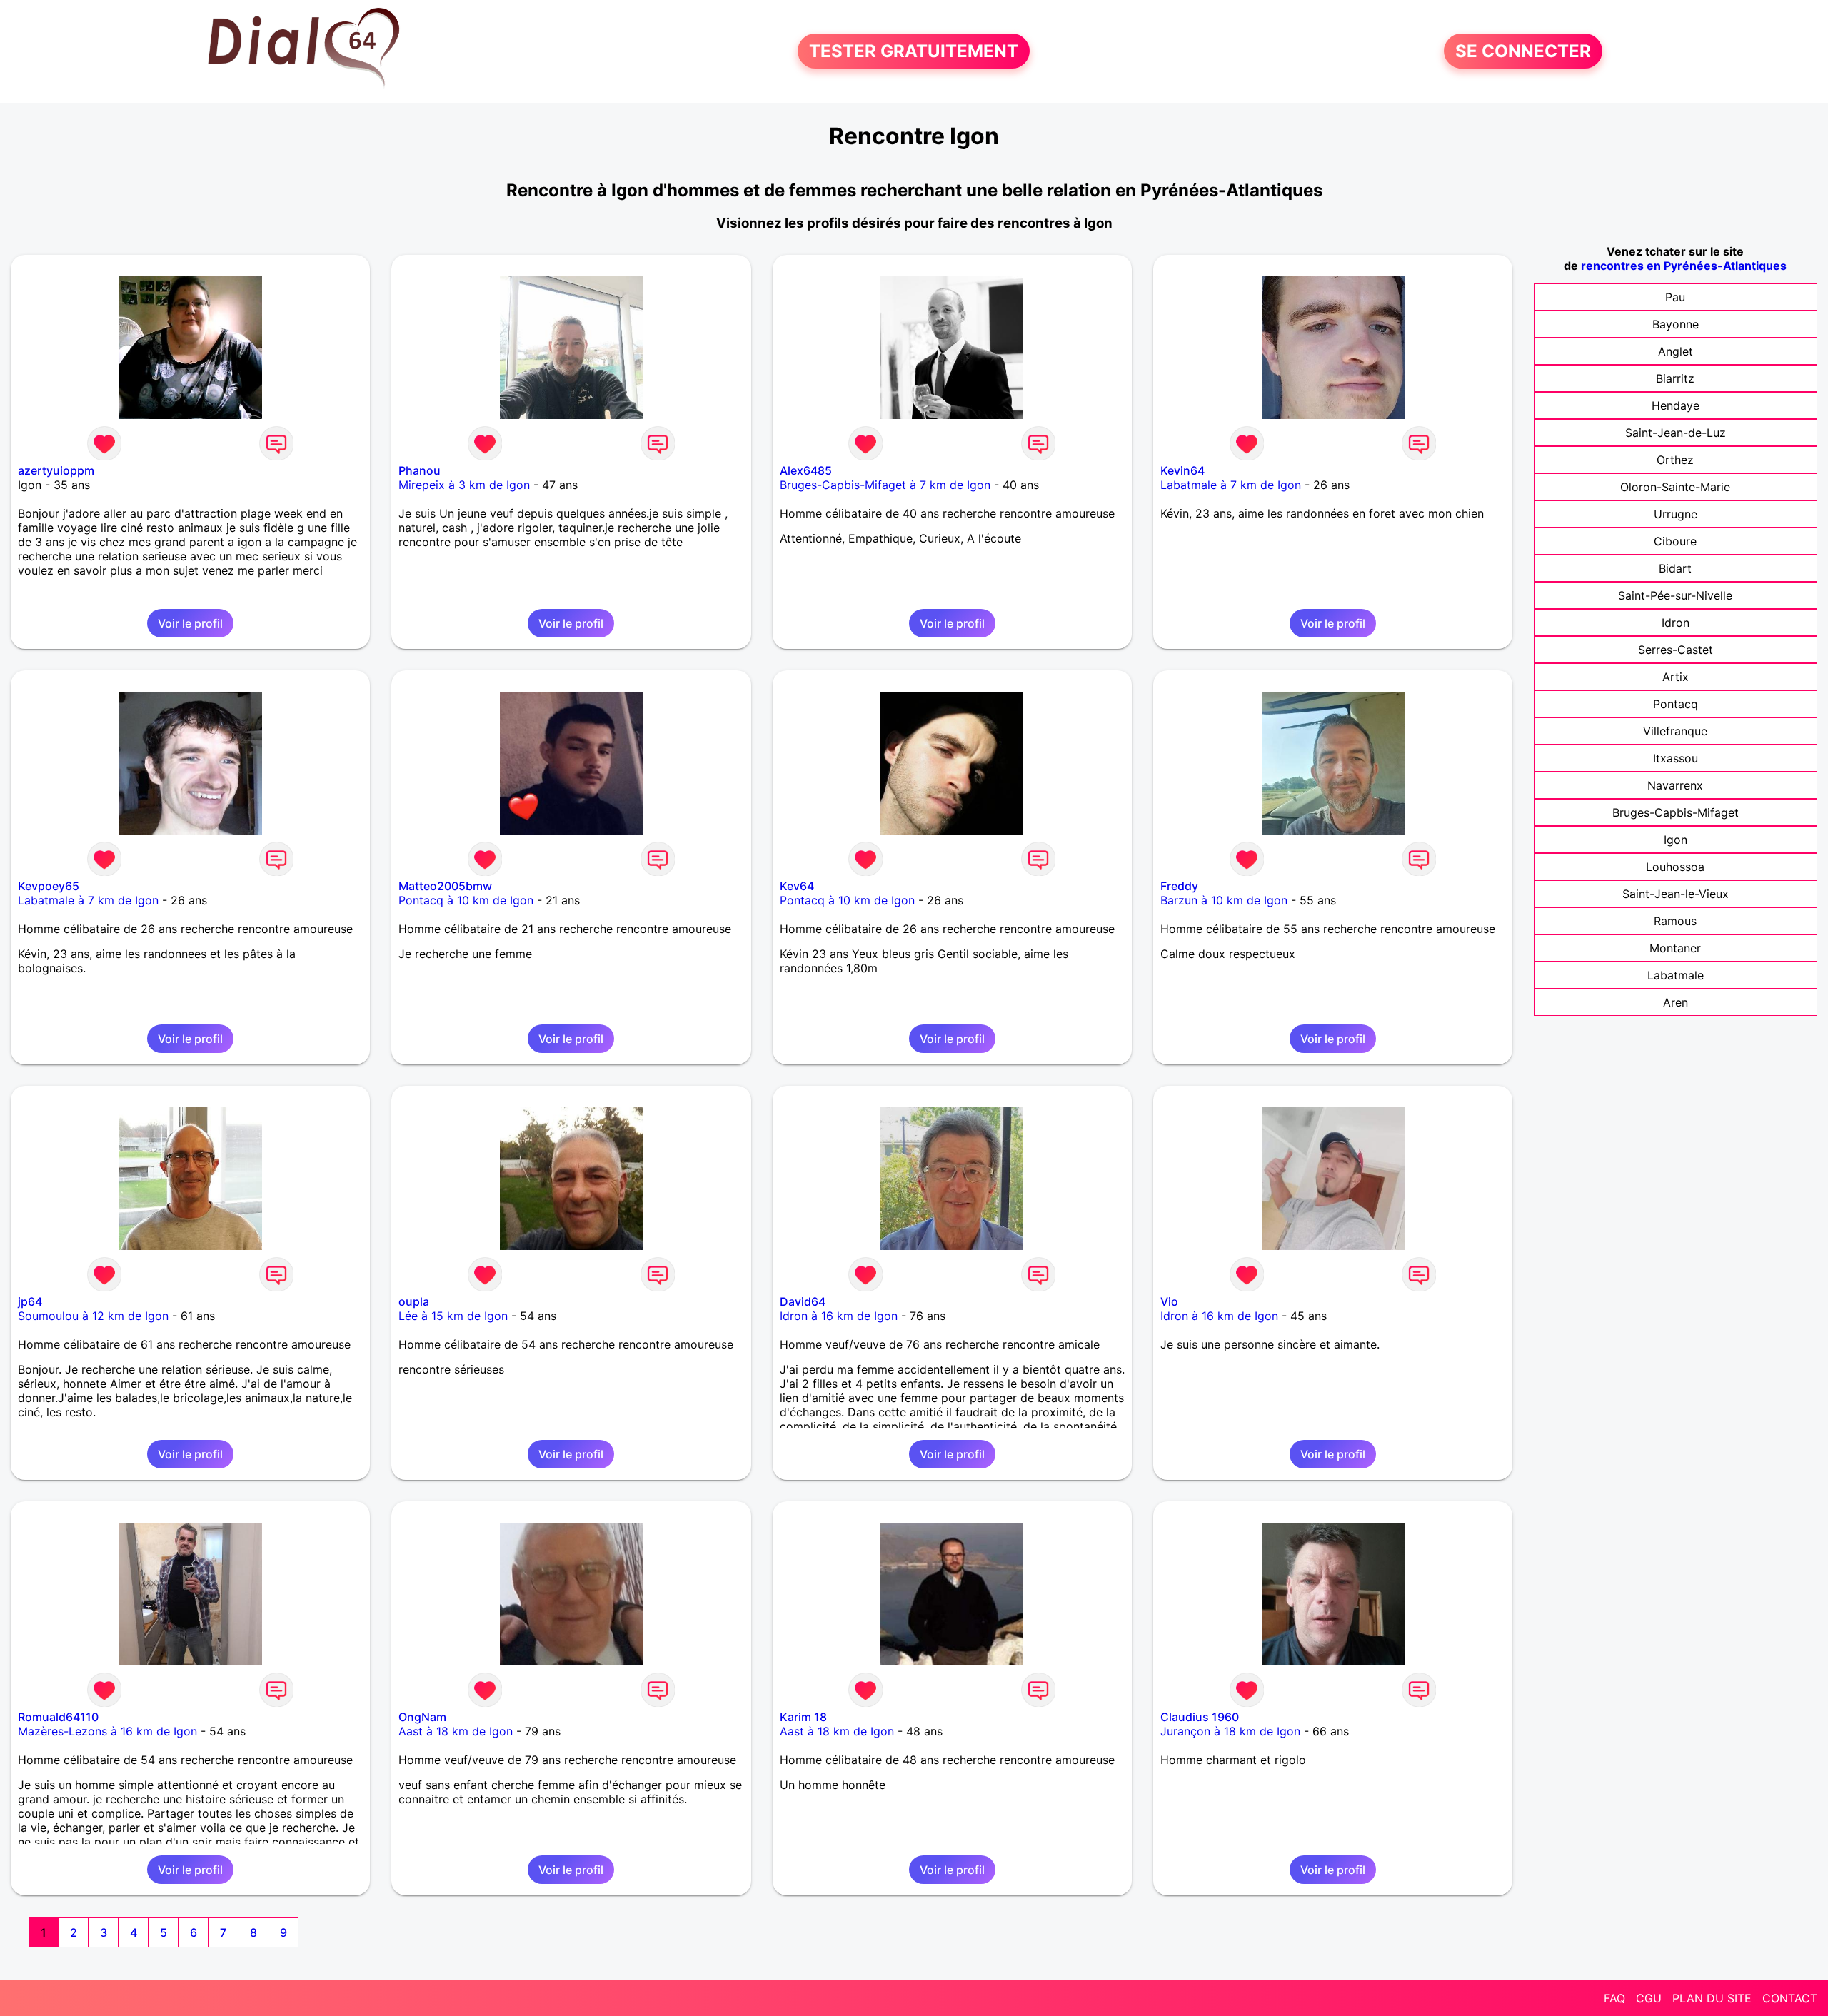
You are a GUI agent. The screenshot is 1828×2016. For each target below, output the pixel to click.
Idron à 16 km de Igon (839, 1316)
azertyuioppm (56, 470)
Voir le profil (190, 623)
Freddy (1179, 886)
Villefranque (1675, 731)
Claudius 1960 (1200, 1717)
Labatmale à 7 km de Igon (1231, 485)
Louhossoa (1675, 867)
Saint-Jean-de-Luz (1676, 433)
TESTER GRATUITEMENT (914, 51)
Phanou (420, 470)
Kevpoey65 (49, 886)
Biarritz (1675, 378)
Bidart (1675, 568)
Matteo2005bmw (445, 886)
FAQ (1614, 1998)
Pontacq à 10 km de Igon (466, 900)
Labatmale (1676, 975)
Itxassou (1676, 758)
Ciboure (1675, 541)
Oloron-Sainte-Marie (1675, 487)
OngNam (422, 1717)
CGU (1649, 1998)
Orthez (1675, 460)
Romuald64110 (58, 1717)
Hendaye (1676, 405)
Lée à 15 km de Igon (453, 1316)
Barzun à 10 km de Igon (1224, 900)
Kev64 (797, 886)
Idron (1676, 623)
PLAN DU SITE (1712, 1998)
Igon (1676, 840)
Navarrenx (1675, 785)
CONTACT (1790, 1998)
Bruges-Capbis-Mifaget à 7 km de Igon (885, 485)
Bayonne (1676, 324)
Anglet (1676, 351)
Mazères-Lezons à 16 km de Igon (107, 1731)
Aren (1676, 1002)
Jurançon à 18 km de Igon (1230, 1731)
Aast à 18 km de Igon (456, 1731)
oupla (414, 1301)
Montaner (1675, 948)
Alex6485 (806, 470)
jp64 (30, 1301)
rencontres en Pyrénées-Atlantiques (1684, 266)
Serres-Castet (1676, 650)
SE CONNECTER (1523, 51)
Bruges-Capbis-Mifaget (1676, 812)
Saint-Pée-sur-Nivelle (1675, 595)
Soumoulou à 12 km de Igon (93, 1316)
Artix (1676, 677)
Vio (1169, 1301)
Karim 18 (803, 1717)
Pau (1675, 297)
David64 (803, 1301)
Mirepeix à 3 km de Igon (464, 485)
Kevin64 (1182, 470)
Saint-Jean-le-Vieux (1676, 894)
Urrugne (1676, 514)
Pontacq (1676, 704)
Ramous (1675, 921)
